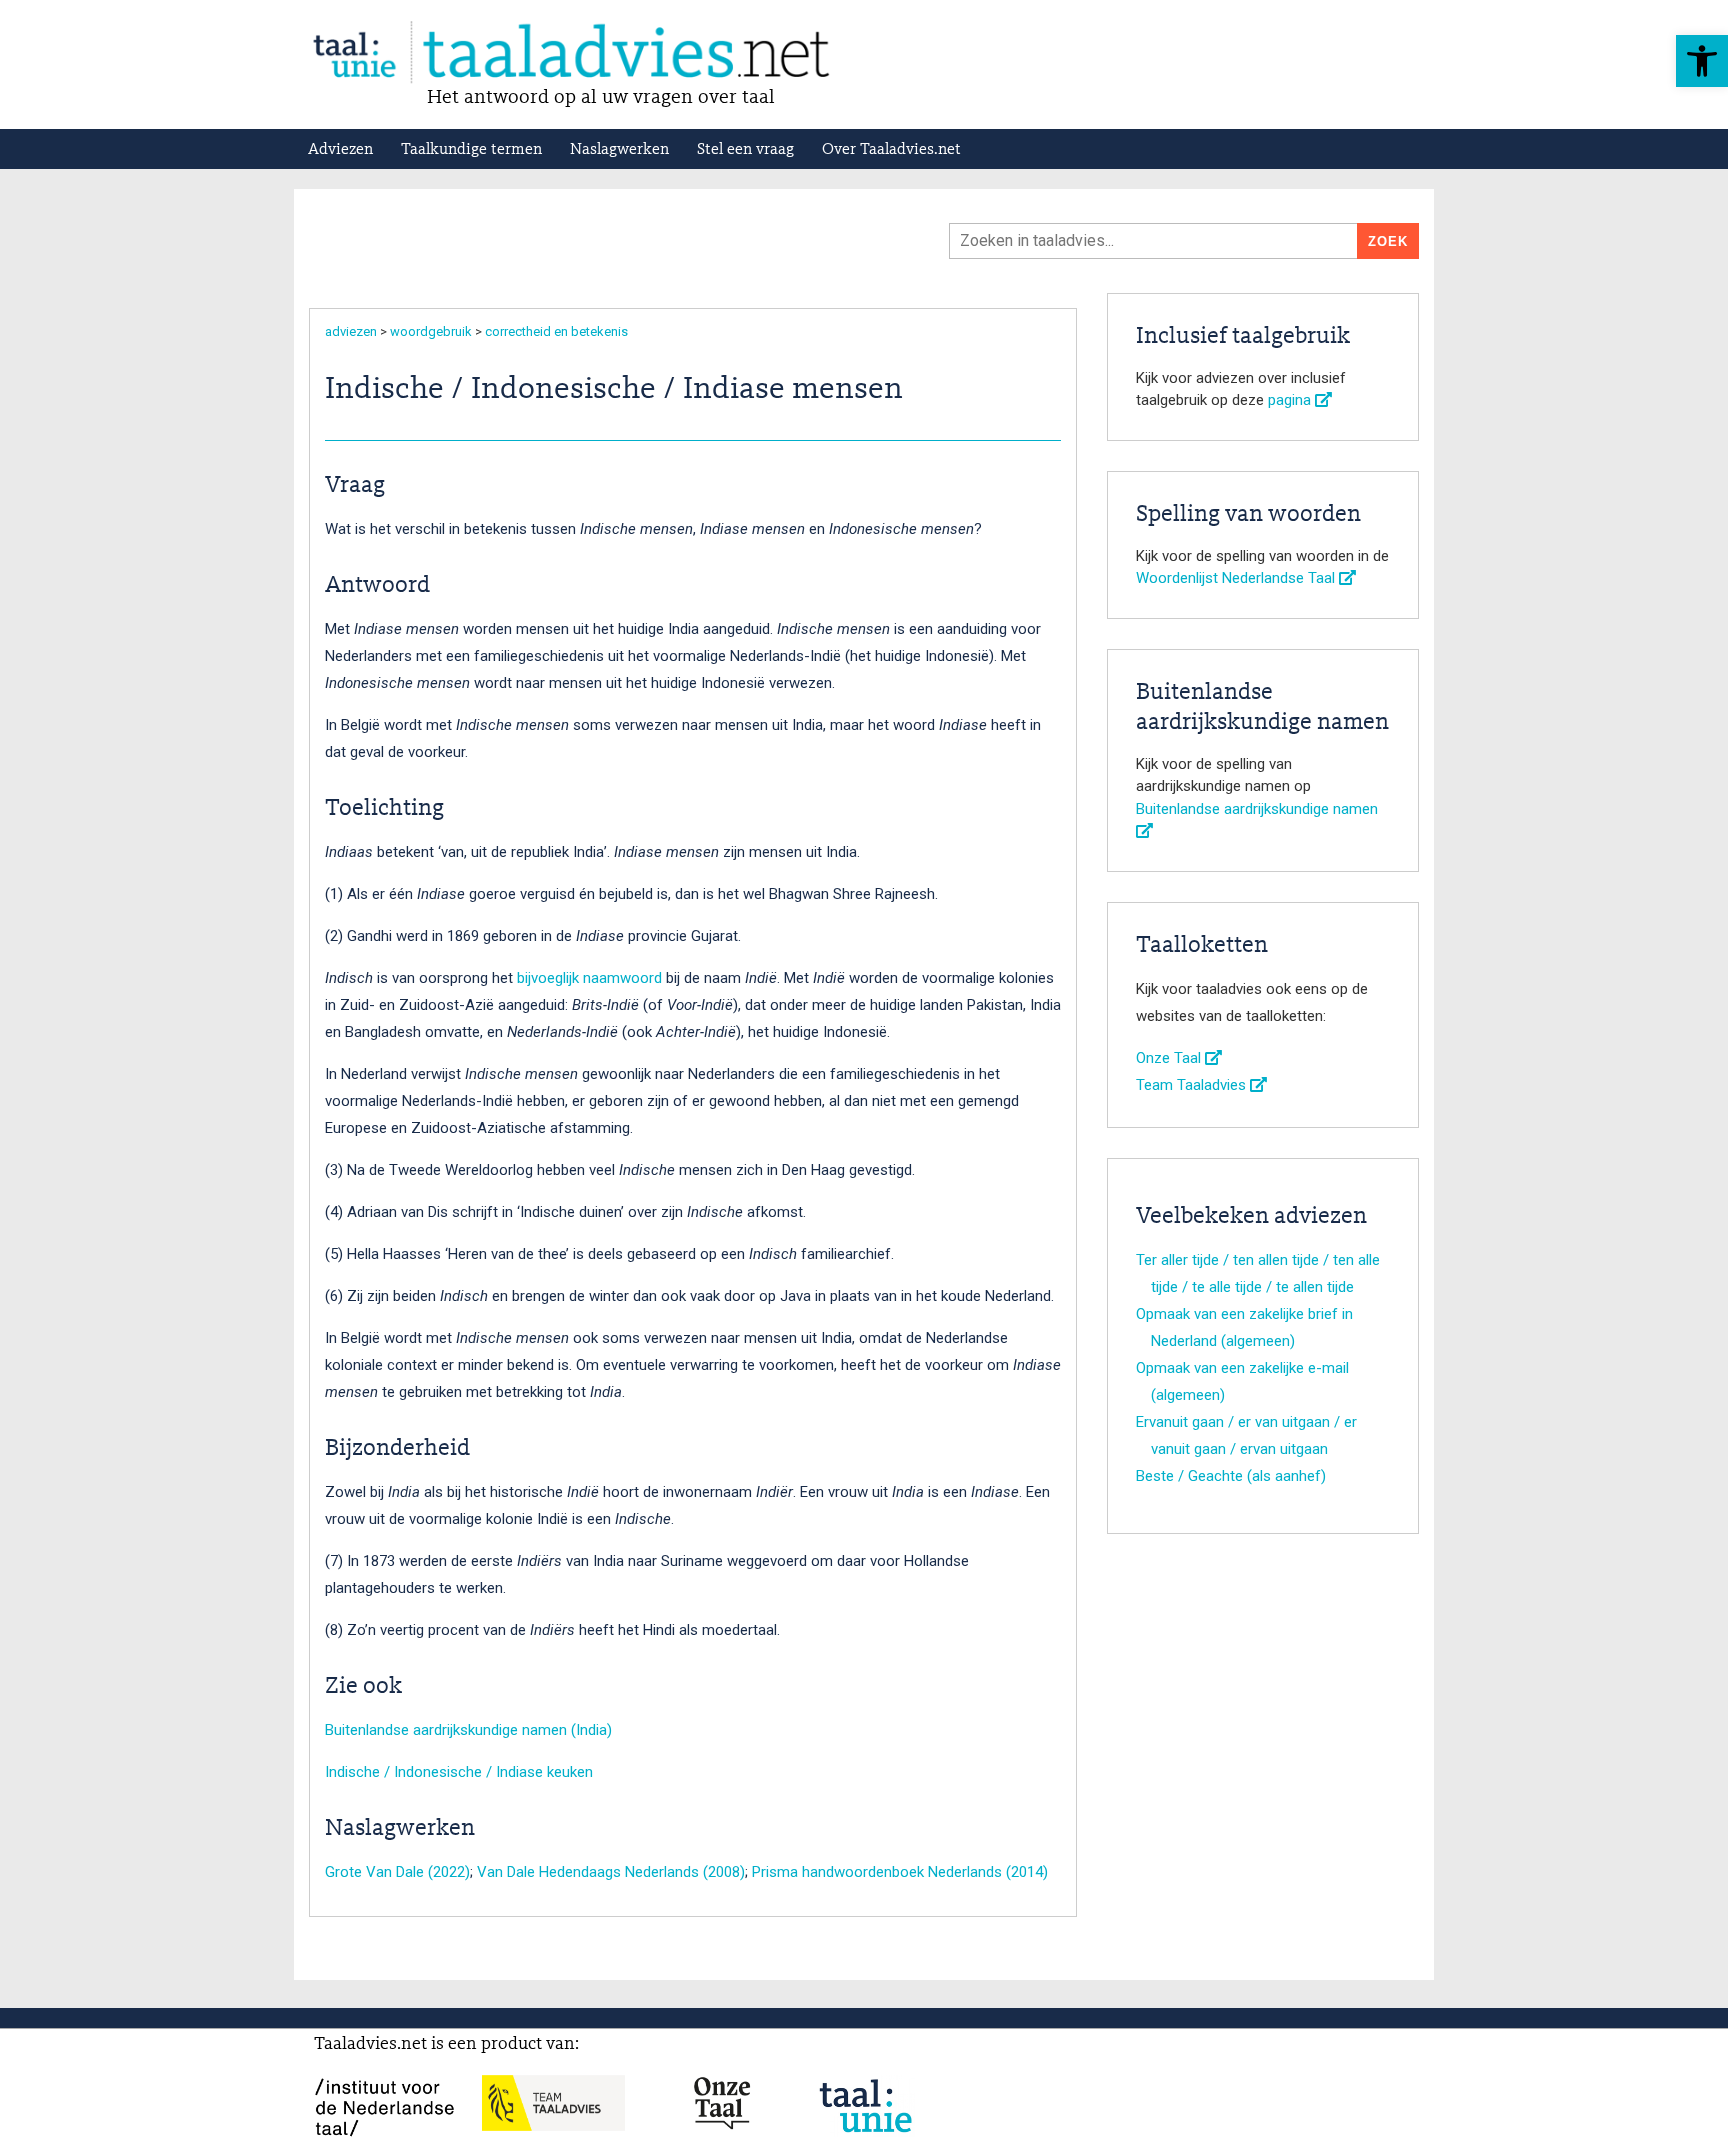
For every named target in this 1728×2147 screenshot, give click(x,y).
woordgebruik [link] (431, 331)
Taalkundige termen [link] (471, 150)
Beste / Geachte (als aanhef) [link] (1231, 1476)
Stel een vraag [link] (745, 150)
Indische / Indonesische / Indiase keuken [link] (459, 1772)
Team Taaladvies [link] (1193, 1085)
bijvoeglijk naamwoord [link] (589, 978)
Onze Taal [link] (1170, 1058)
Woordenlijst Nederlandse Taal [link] (1237, 578)
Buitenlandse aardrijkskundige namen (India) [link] (468, 1730)
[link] (1702, 61)
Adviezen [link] (340, 150)
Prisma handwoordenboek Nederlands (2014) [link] (900, 1872)
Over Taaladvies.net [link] (891, 150)
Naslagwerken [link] (619, 150)
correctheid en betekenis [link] (556, 331)
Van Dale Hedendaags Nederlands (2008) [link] (611, 1872)
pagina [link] (1291, 400)
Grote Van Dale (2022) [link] (397, 1872)
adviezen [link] (351, 331)
